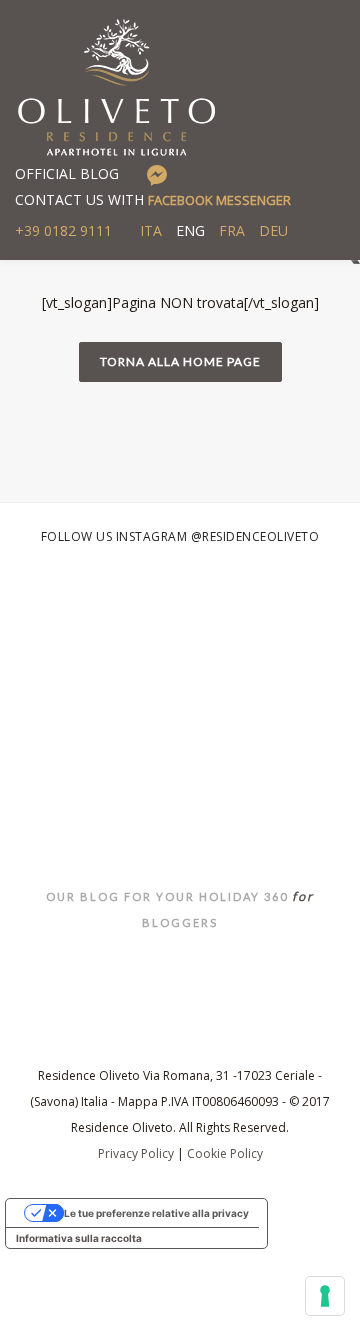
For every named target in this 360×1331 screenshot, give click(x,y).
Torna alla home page (180, 361)
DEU (273, 230)
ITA (151, 230)
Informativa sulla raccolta (79, 1238)
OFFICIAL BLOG (67, 173)
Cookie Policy (225, 1153)
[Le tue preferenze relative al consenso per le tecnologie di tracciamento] (325, 1296)
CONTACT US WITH (153, 199)
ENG (190, 230)
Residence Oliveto (180, 778)
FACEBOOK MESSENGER (219, 200)
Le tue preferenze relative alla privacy (156, 1213)
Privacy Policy (136, 1153)
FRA (232, 230)
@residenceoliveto (255, 536)
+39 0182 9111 (63, 230)
